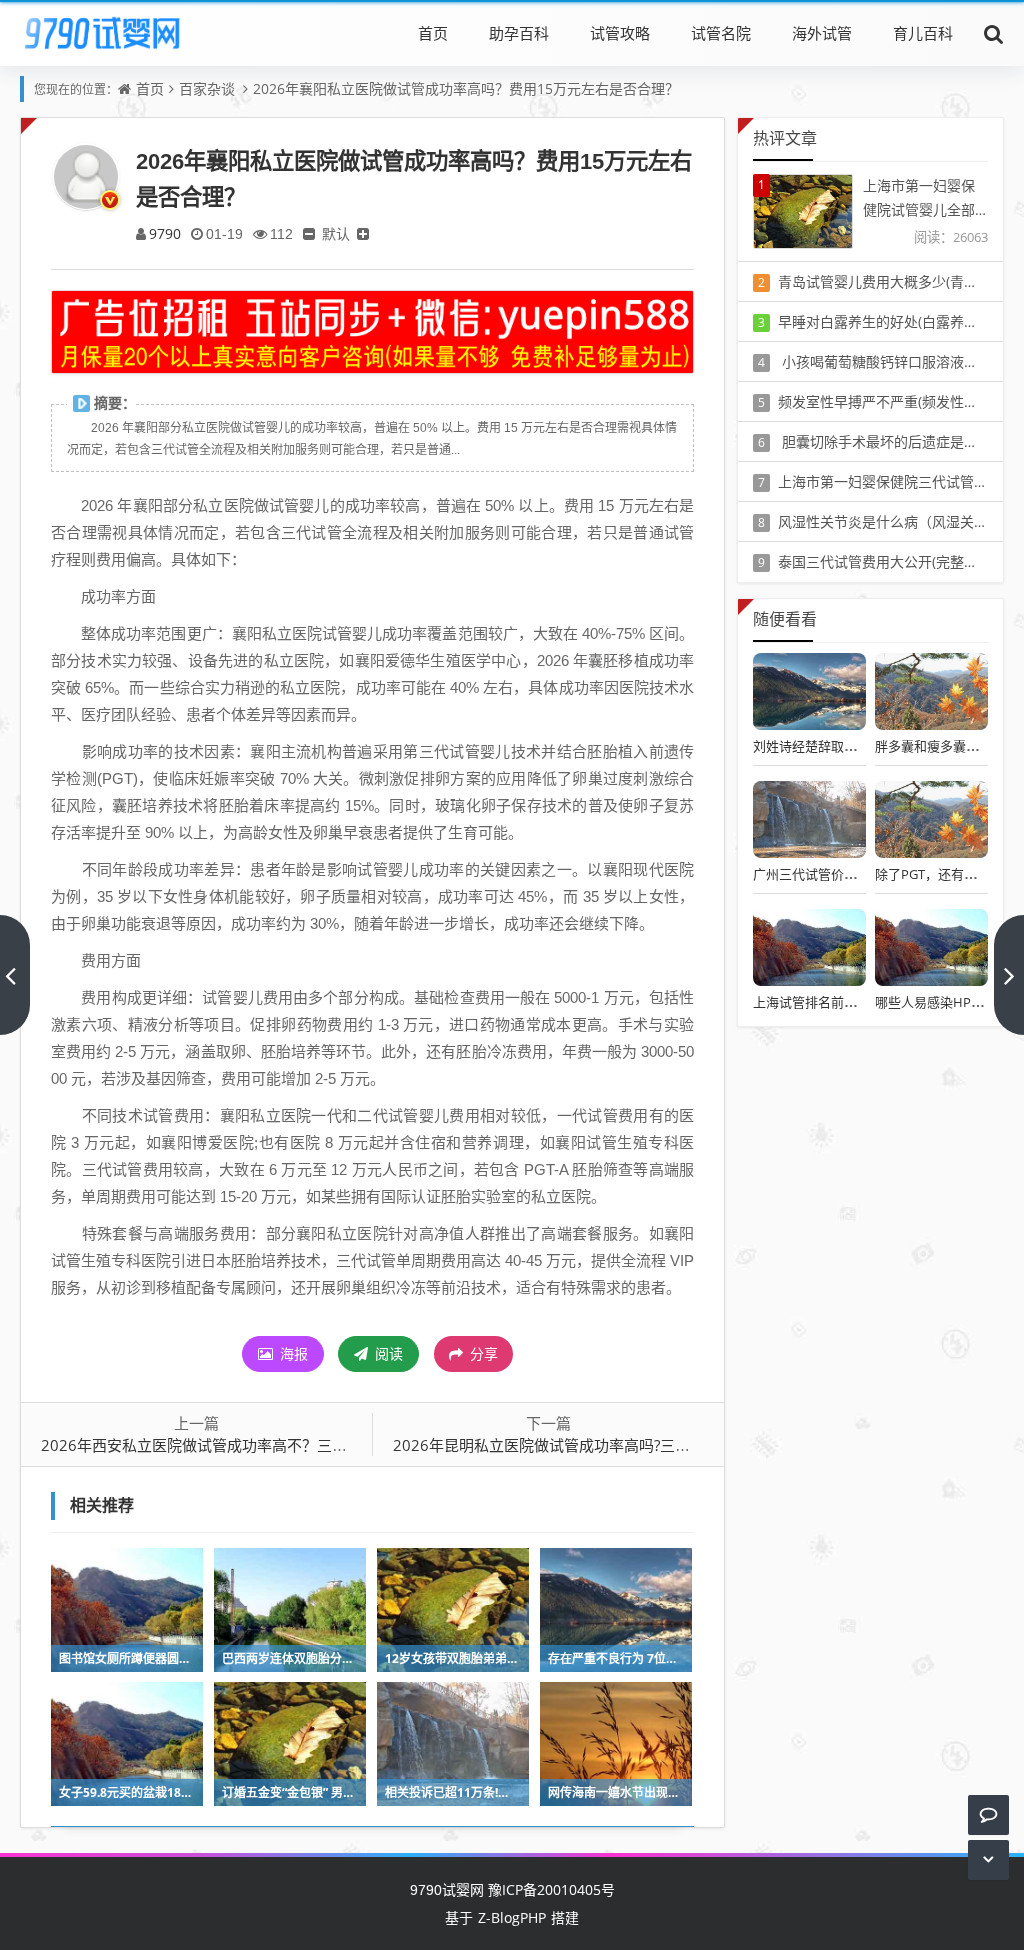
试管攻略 (620, 33)
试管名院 (721, 33)
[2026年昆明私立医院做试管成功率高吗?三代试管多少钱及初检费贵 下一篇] (1009, 975)
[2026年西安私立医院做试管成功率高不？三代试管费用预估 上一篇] (15, 975)
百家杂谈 (207, 88)
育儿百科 (923, 33)
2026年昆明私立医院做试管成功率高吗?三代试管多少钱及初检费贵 (616, 1445)
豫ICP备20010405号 (549, 1889)
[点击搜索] (994, 33)
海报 (292, 1353)
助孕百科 (519, 33)
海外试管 (822, 33)
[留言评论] (988, 1814)
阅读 (387, 1353)
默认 (336, 233)
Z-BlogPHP (512, 1917)
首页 (433, 33)
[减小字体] (309, 233)
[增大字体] (363, 233)
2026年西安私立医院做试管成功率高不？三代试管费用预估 (239, 1445)
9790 (165, 233)
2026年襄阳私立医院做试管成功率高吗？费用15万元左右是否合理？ (466, 88)
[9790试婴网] (116, 33)
